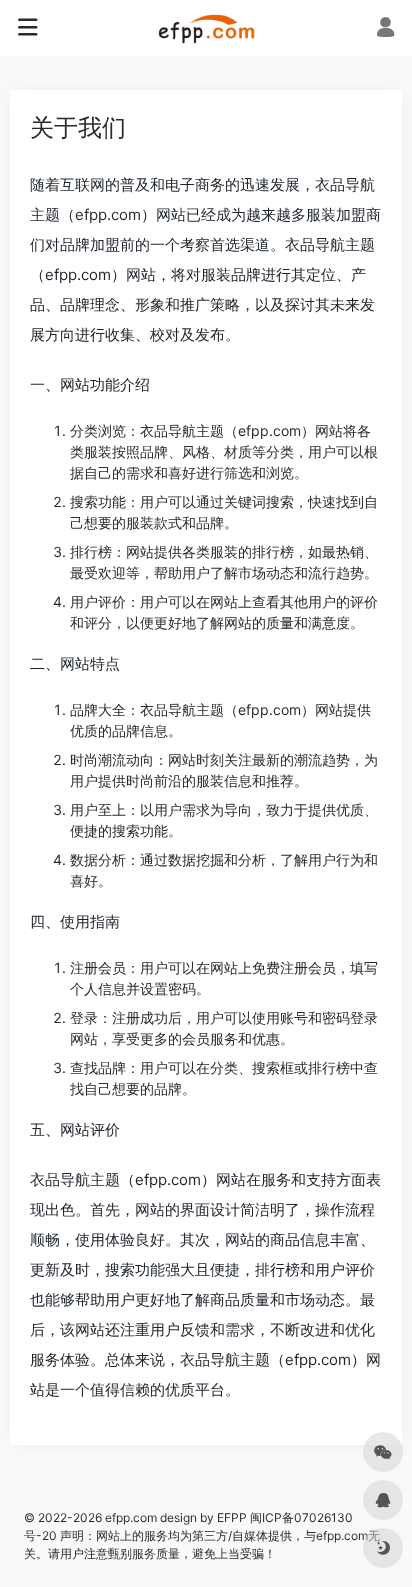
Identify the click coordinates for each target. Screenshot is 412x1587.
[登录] (385, 29)
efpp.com (108, 214)
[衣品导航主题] (206, 28)
